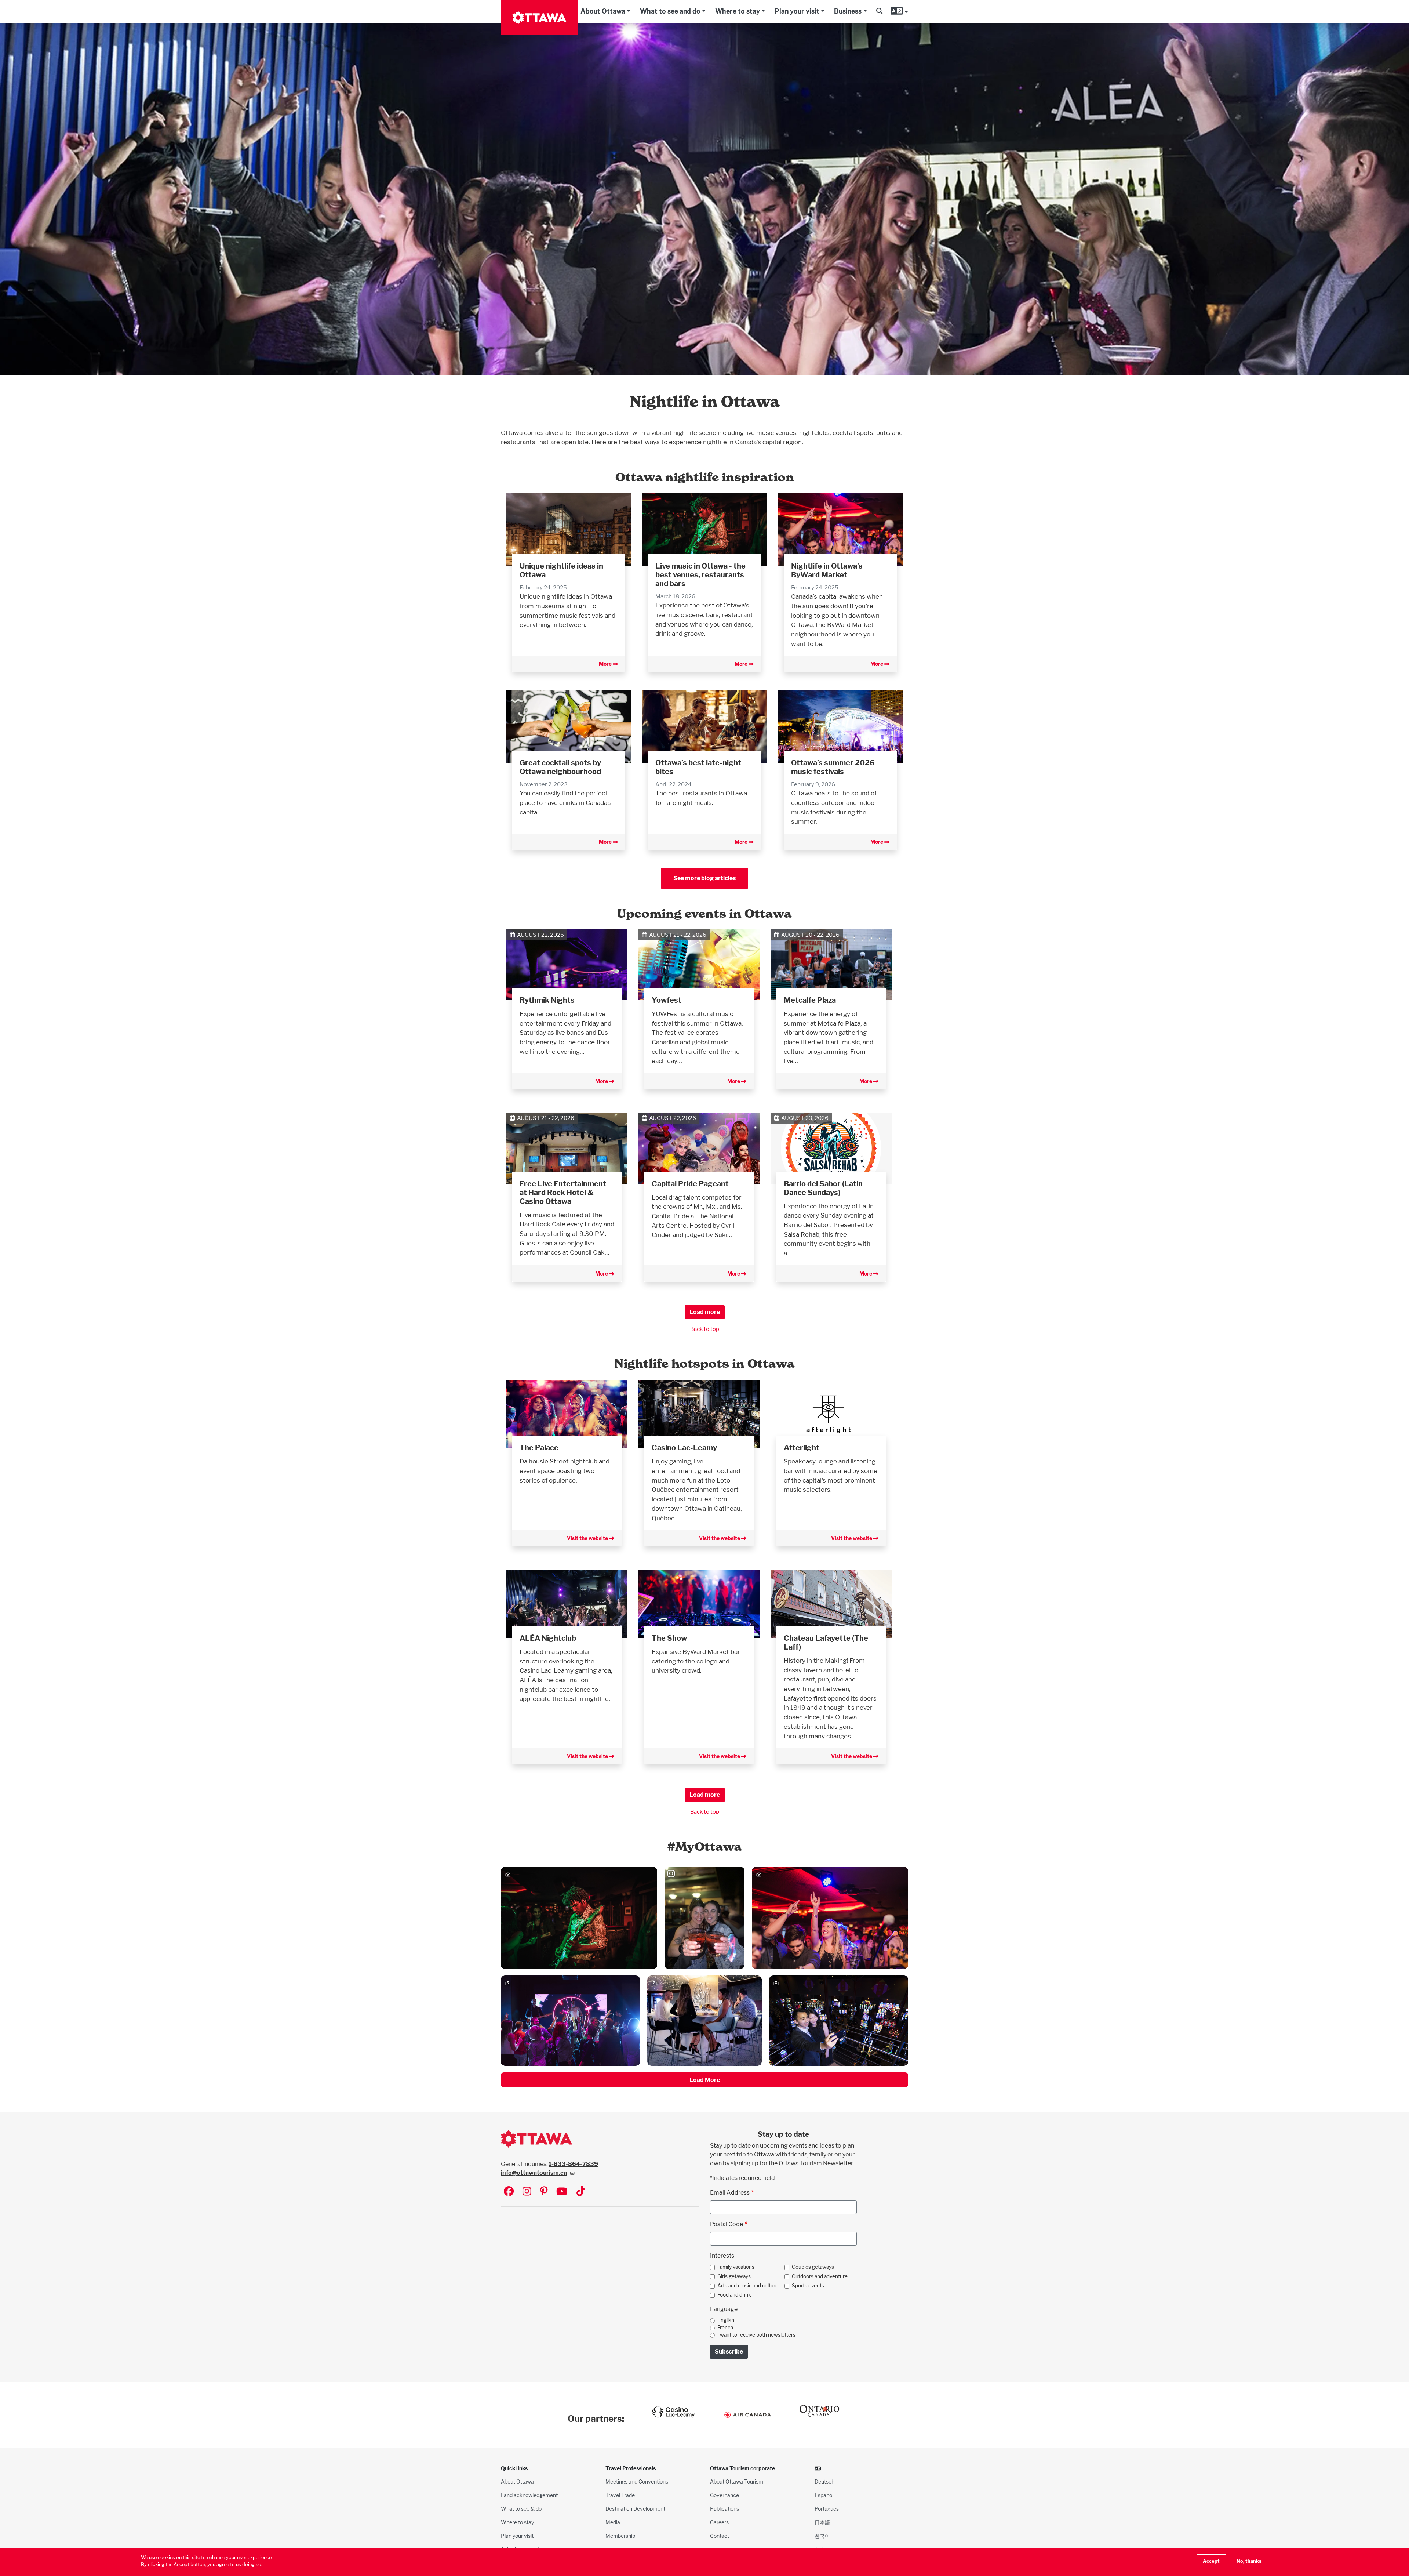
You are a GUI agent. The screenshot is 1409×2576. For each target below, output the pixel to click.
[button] (879, 11)
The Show (669, 1638)
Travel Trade (620, 2495)
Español (824, 2495)
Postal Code (727, 2224)
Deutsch (824, 2481)
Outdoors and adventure (820, 2276)
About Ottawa (603, 11)
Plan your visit (797, 11)
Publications (724, 2509)
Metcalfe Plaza (810, 1000)
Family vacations (736, 2267)
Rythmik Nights (547, 1000)
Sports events (808, 2286)
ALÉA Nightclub (548, 1638)
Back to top (705, 1329)
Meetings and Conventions (637, 2481)
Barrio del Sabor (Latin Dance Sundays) (823, 1188)
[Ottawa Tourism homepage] (539, 18)
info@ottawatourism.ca (534, 2173)
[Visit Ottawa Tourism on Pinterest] (544, 2192)
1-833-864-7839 (573, 2164)
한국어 (822, 2536)
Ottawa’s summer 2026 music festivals (833, 767)
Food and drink (734, 2295)
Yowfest (667, 1000)
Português (827, 2509)
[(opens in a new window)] (567, 1413)
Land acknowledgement (529, 2495)
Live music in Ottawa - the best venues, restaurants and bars (700, 575)
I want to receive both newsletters (756, 2335)
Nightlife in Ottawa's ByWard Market (827, 570)
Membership (620, 2536)
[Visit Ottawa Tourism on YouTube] (562, 2192)
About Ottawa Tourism (737, 2481)
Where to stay (738, 11)
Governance (724, 2495)
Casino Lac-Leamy (684, 1448)
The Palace (539, 1448)
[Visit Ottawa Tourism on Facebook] (509, 2192)
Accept (1211, 2561)
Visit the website (588, 1538)
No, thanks (1249, 2561)
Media (613, 2522)
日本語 (822, 2522)
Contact (720, 2536)
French (725, 2328)
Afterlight (802, 1448)
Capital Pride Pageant (690, 1184)
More (606, 664)
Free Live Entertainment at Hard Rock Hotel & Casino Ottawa (563, 1193)
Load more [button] (705, 1312)
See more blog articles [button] (704, 878)
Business (848, 11)
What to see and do (670, 11)
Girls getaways (734, 2276)
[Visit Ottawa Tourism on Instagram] (527, 2192)
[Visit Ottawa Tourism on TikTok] (581, 2192)
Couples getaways (813, 2267)
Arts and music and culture (748, 2286)
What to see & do (521, 2509)
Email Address (730, 2193)
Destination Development (635, 2509)
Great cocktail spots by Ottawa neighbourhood (560, 767)
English (726, 2320)
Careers (719, 2522)
